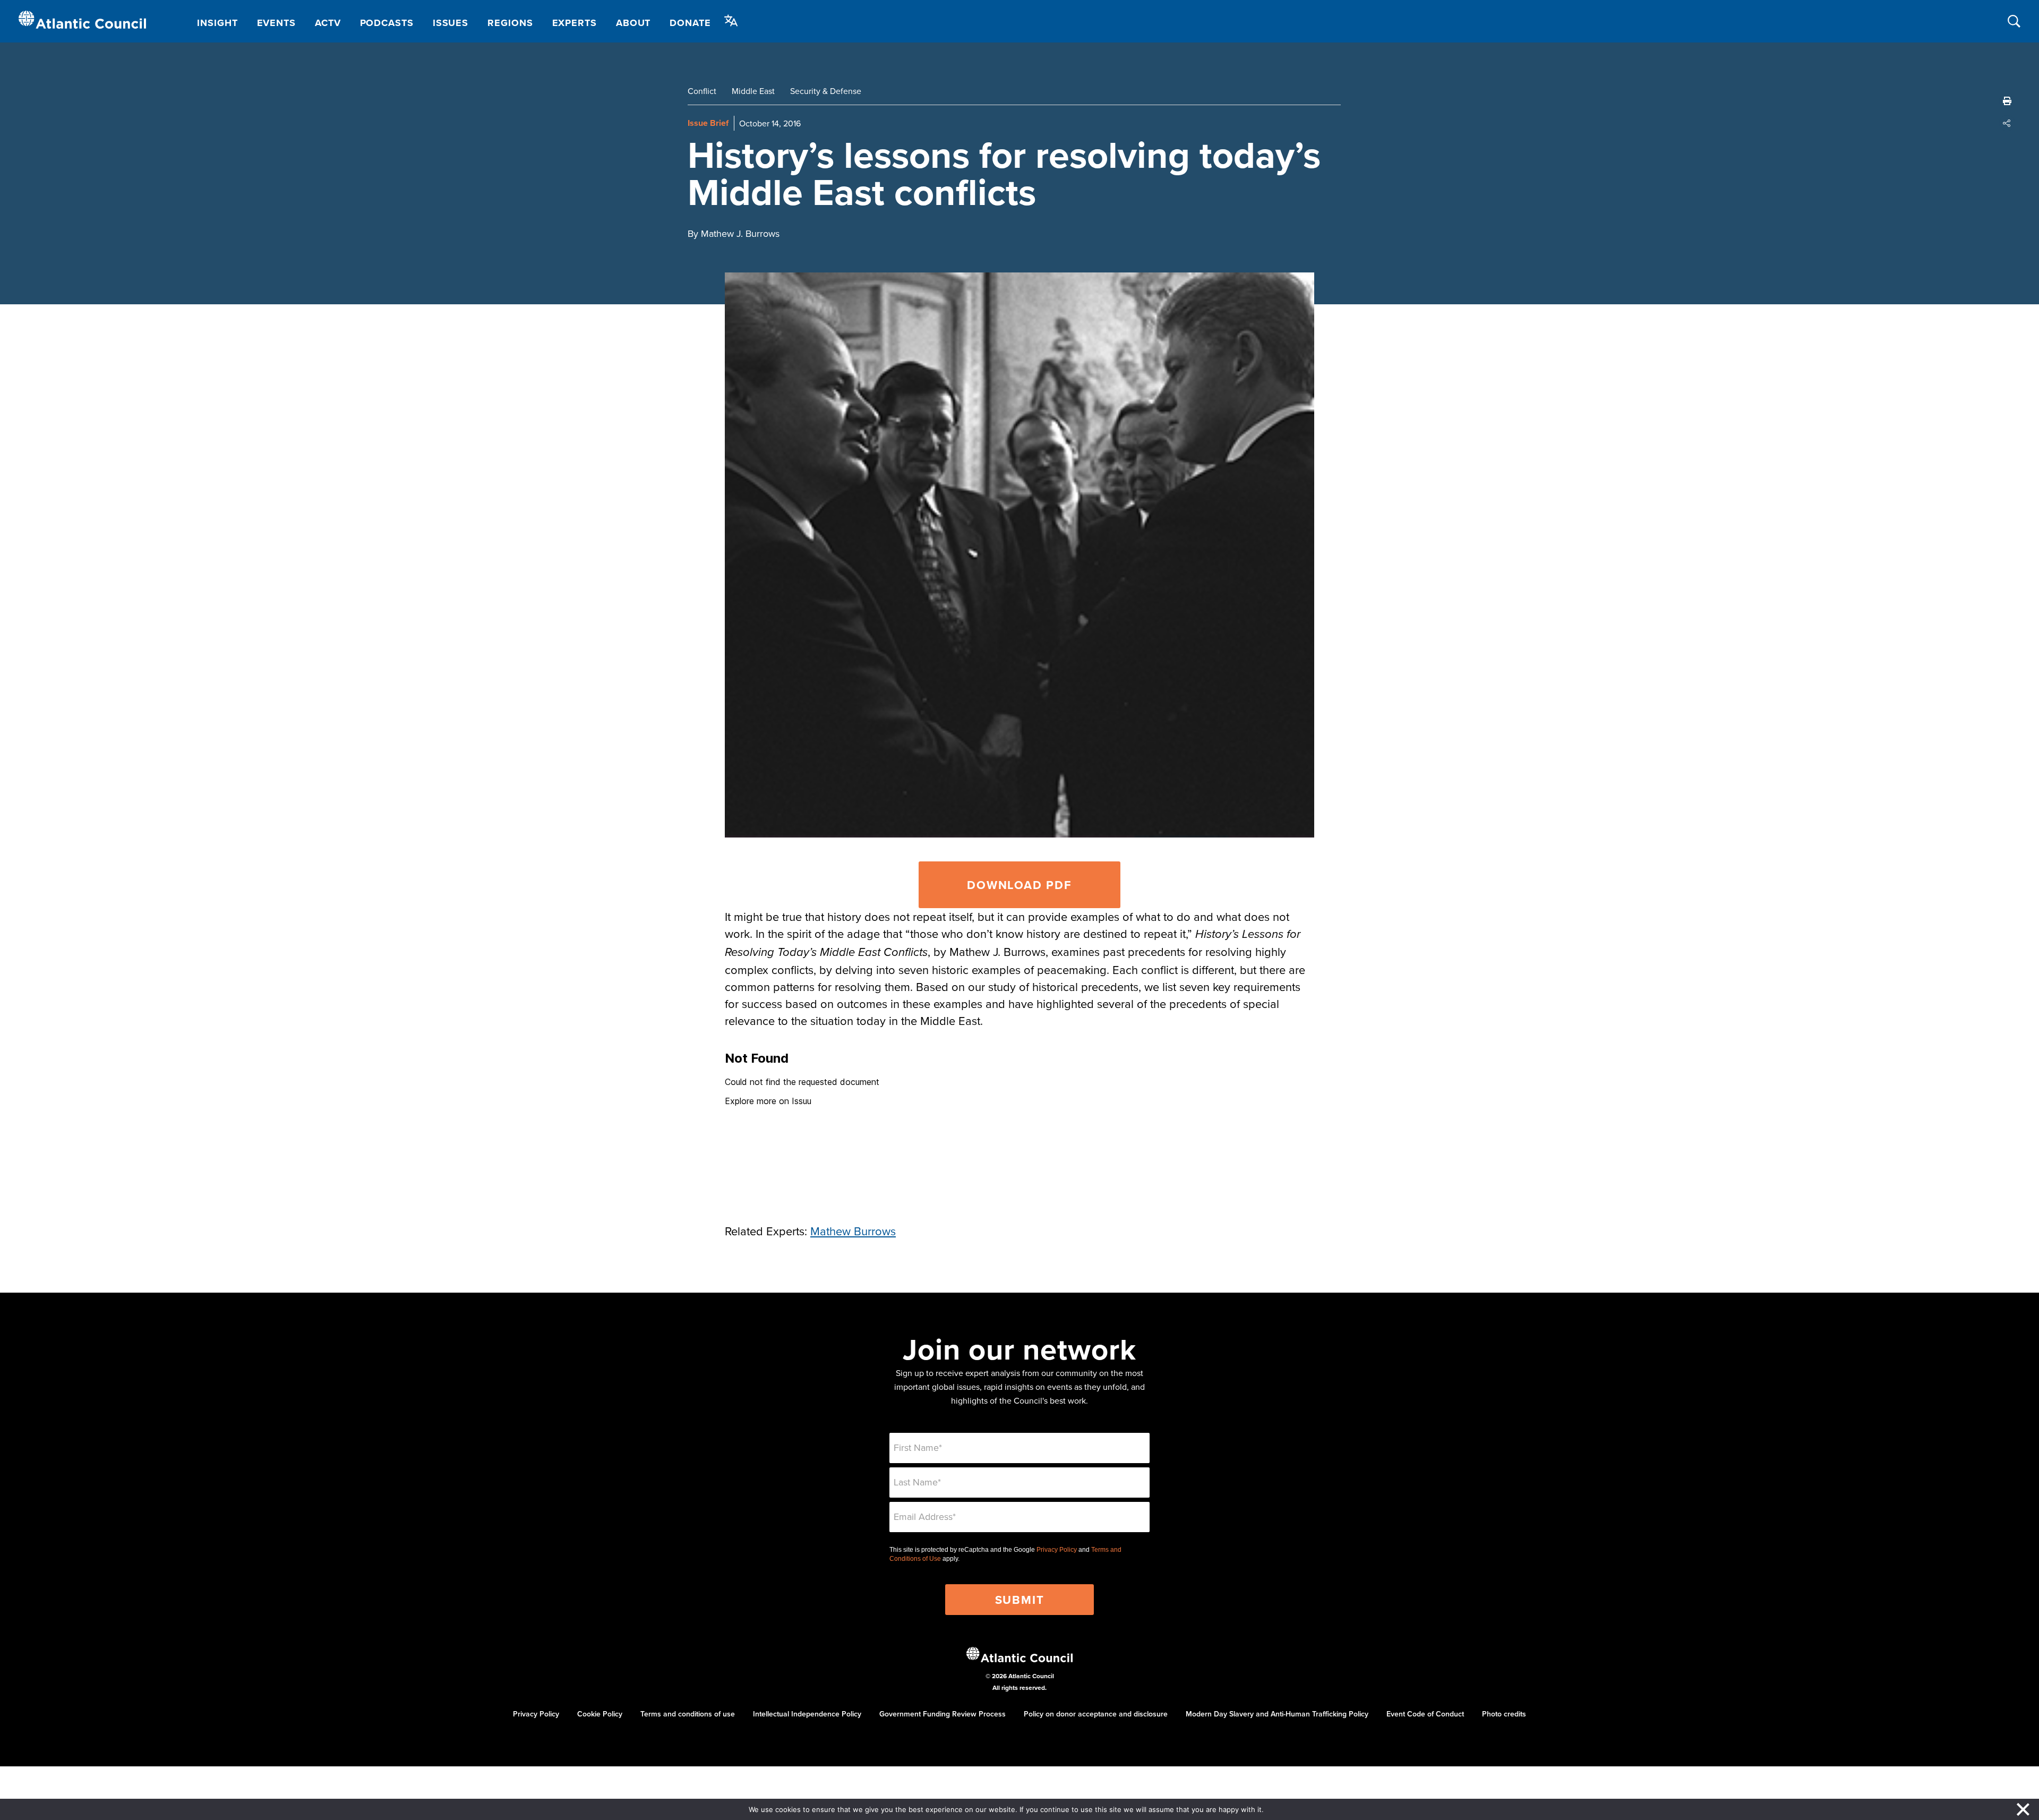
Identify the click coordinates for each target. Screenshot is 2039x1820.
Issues (451, 23)
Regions (510, 23)
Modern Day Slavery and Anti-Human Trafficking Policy (1277, 1714)
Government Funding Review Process (943, 1714)
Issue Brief (708, 123)
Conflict (702, 91)
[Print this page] (2007, 101)
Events (276, 23)
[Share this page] (2007, 123)
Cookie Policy (600, 1714)
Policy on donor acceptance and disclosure (1096, 1714)
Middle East (753, 91)
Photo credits (1504, 1714)
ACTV (328, 23)
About (633, 23)
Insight (217, 23)
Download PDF (1019, 885)
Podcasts (387, 23)
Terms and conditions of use (688, 1714)
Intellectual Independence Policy (807, 1714)
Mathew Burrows (853, 1231)
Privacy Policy (1057, 1550)
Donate (690, 23)
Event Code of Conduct (1425, 1714)
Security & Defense (826, 91)
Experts (575, 23)
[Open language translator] (731, 21)
